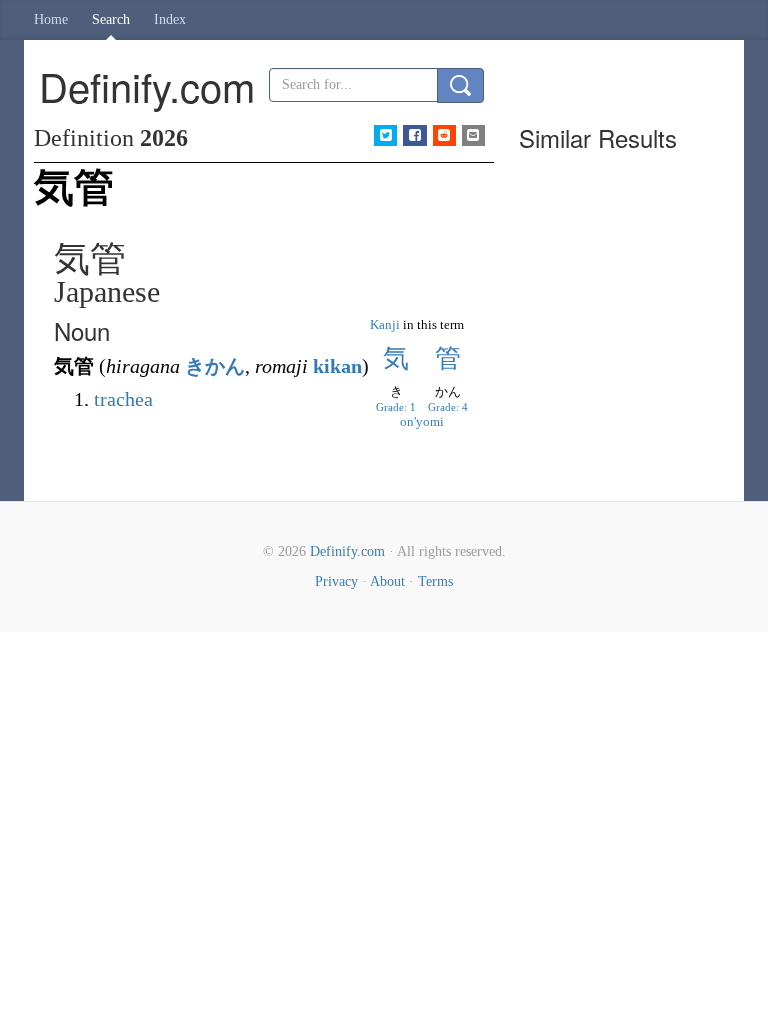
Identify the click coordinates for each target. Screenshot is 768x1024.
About (387, 581)
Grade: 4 (448, 407)
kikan (337, 366)
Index (170, 19)
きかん (215, 366)
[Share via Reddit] (444, 135)
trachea (123, 399)
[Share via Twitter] (385, 135)
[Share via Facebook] (414, 135)
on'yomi (422, 421)
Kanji (385, 324)
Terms (435, 581)
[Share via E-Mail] (473, 135)
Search (111, 19)
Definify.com (347, 551)
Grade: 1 (396, 407)
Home (51, 19)
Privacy (336, 581)
